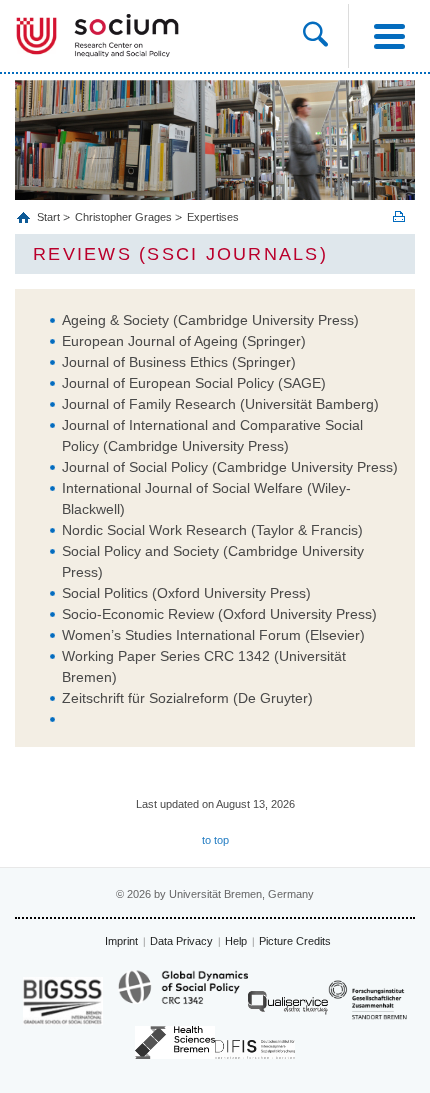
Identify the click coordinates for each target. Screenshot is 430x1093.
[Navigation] (389, 36)
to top (215, 840)
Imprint (121, 941)
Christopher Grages (123, 217)
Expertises (213, 217)
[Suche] (325, 36)
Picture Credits (295, 941)
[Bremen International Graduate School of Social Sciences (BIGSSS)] (63, 1000)
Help (236, 941)
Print (399, 216)
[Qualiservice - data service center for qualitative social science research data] (288, 1007)
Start (50, 217)
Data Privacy (181, 941)
